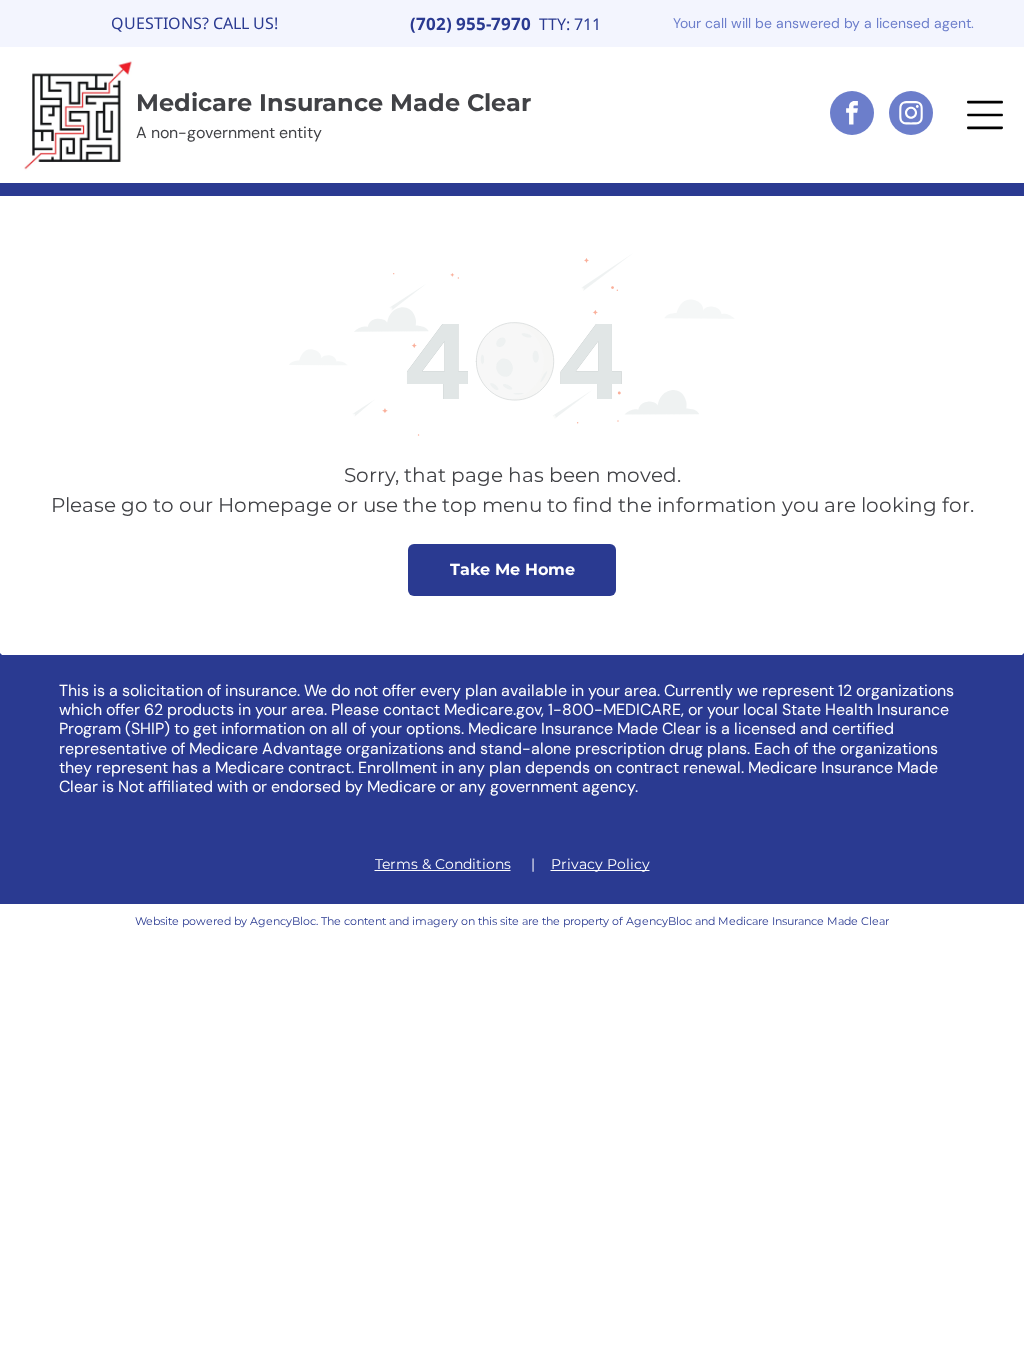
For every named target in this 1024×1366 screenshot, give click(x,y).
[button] (985, 115)
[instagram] (911, 115)
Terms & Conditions (443, 864)
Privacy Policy (600, 864)
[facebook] (852, 115)
